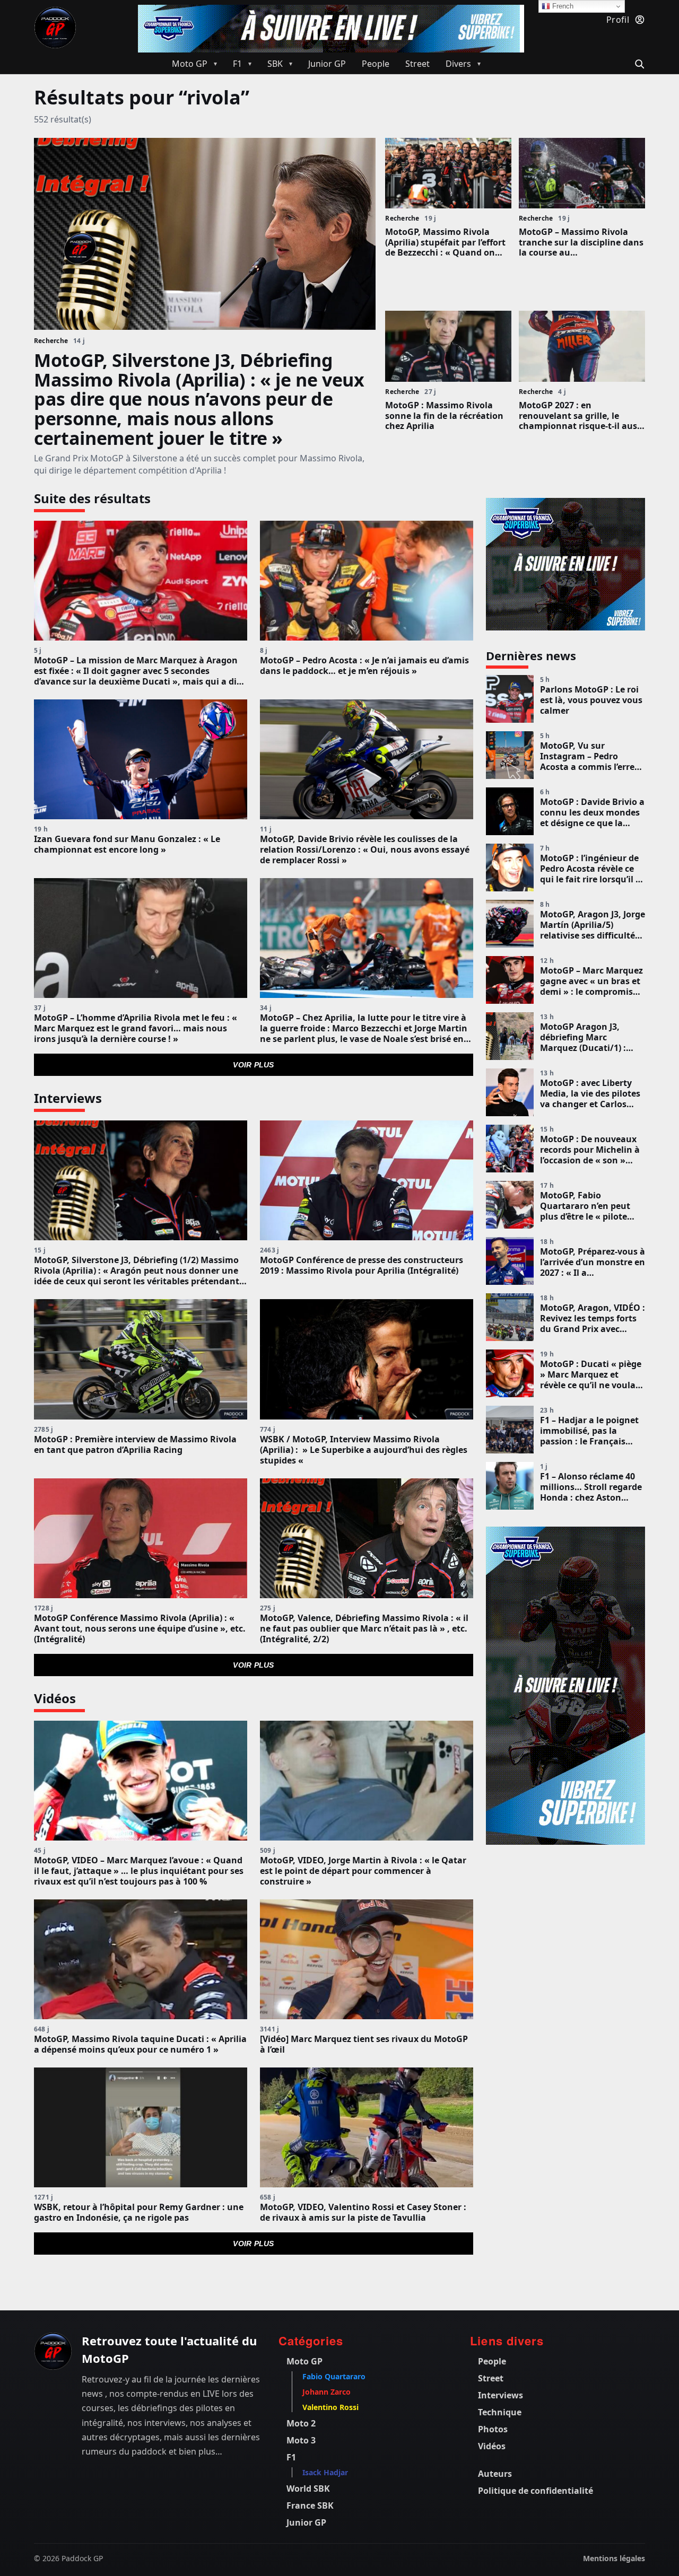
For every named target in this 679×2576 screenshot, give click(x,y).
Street (491, 2378)
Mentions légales (614, 2558)
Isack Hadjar (325, 2472)
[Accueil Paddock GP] (53, 2351)
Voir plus (254, 1065)
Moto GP (304, 2361)
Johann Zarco (327, 2392)
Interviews (500, 2395)
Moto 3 (301, 2440)
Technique (500, 2412)
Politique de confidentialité (536, 2491)
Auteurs (495, 2474)
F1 (291, 2457)
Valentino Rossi (330, 2407)
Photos (493, 2429)
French (562, 6)
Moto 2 (301, 2423)
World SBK (308, 2489)
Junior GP (306, 2522)
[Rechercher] (638, 63)
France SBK (310, 2505)
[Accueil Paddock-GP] (55, 28)
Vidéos (492, 2446)
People (492, 2361)
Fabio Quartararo (334, 2376)
